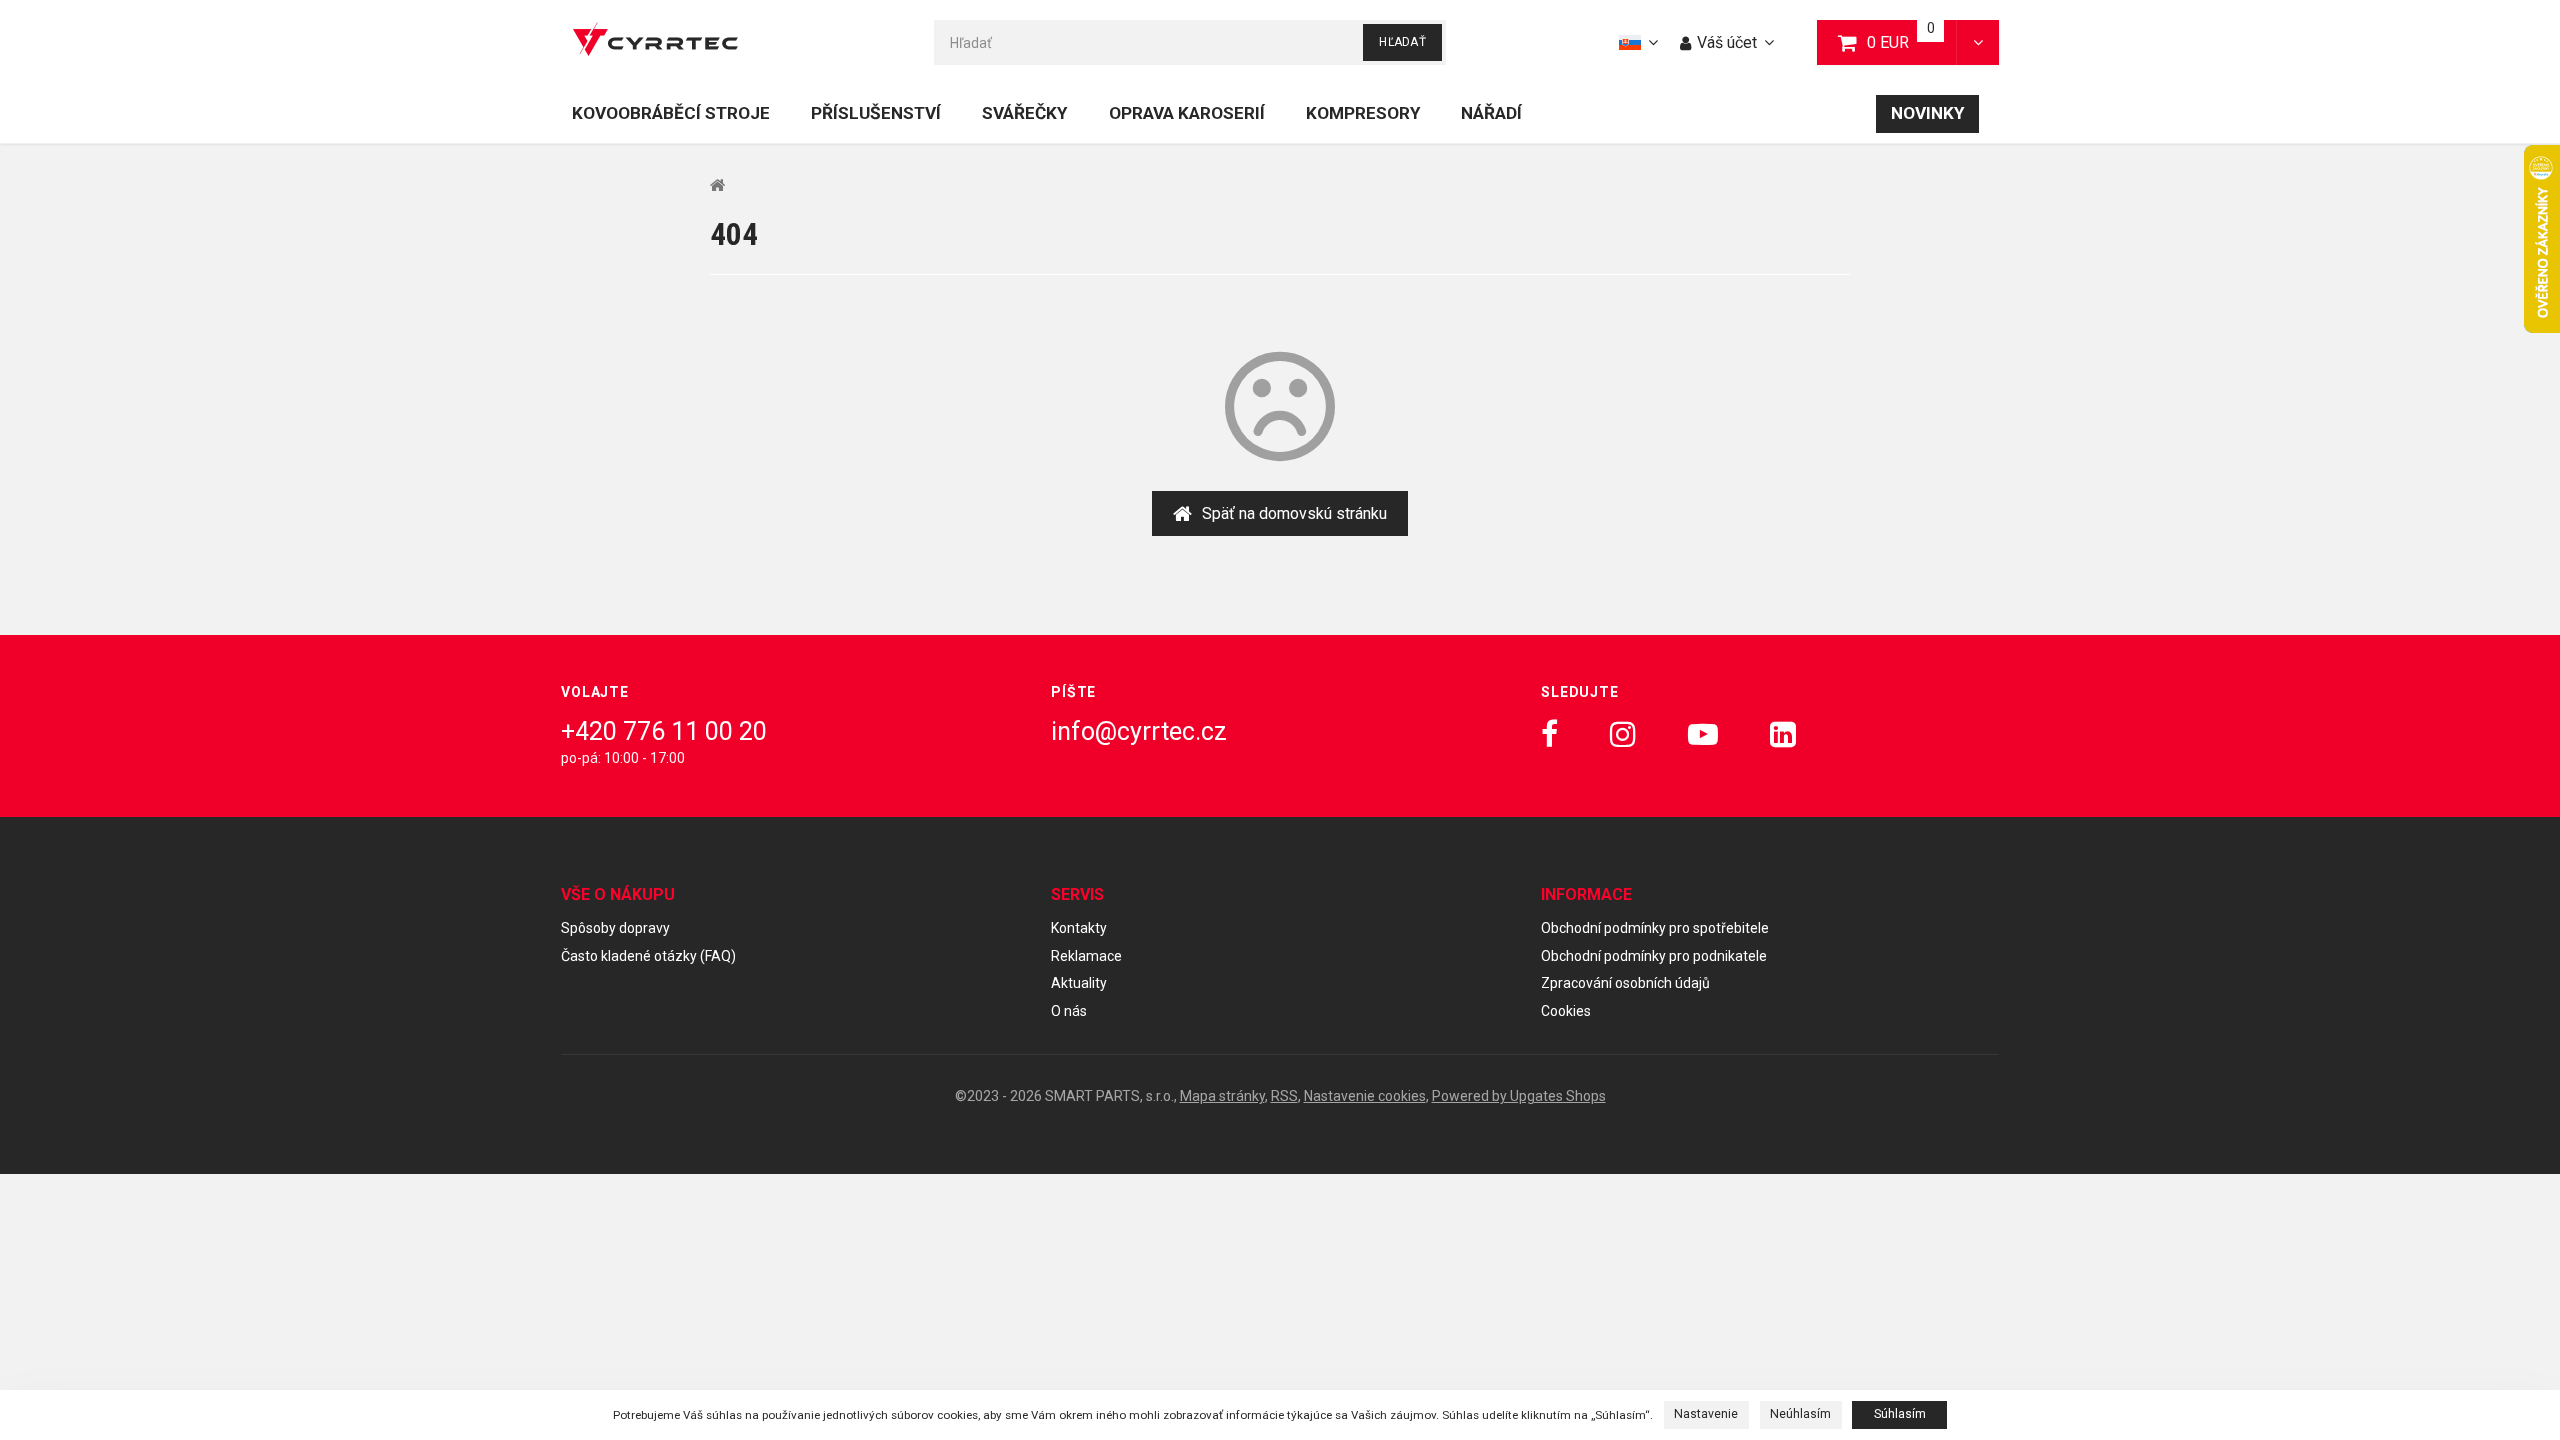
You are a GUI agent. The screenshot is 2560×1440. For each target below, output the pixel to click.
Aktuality (1079, 983)
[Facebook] (1549, 734)
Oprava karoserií (1187, 113)
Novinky (1927, 113)
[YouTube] (1703, 734)
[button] (1977, 42)
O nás (1069, 1011)
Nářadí (1491, 113)
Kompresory (1363, 113)
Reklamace (1086, 956)
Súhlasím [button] (1900, 1414)
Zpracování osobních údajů (1625, 983)
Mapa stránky (1222, 1096)
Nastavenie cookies (1365, 1096)
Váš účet (1727, 42)
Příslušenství (876, 113)
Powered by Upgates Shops (1519, 1096)
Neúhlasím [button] (1800, 1414)
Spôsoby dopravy (615, 928)
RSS (1284, 1096)
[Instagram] (1623, 734)
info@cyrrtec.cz (1139, 731)
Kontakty (1079, 928)
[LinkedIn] (1783, 734)
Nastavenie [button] (1706, 1414)
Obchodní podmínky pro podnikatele (1654, 956)
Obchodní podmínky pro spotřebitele (1655, 928)
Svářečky (1024, 113)
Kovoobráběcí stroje (671, 113)
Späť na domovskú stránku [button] (1294, 513)
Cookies (1566, 1011)
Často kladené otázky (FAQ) (648, 956)
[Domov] (655, 42)
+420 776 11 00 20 (664, 731)
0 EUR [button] (1912, 41)
